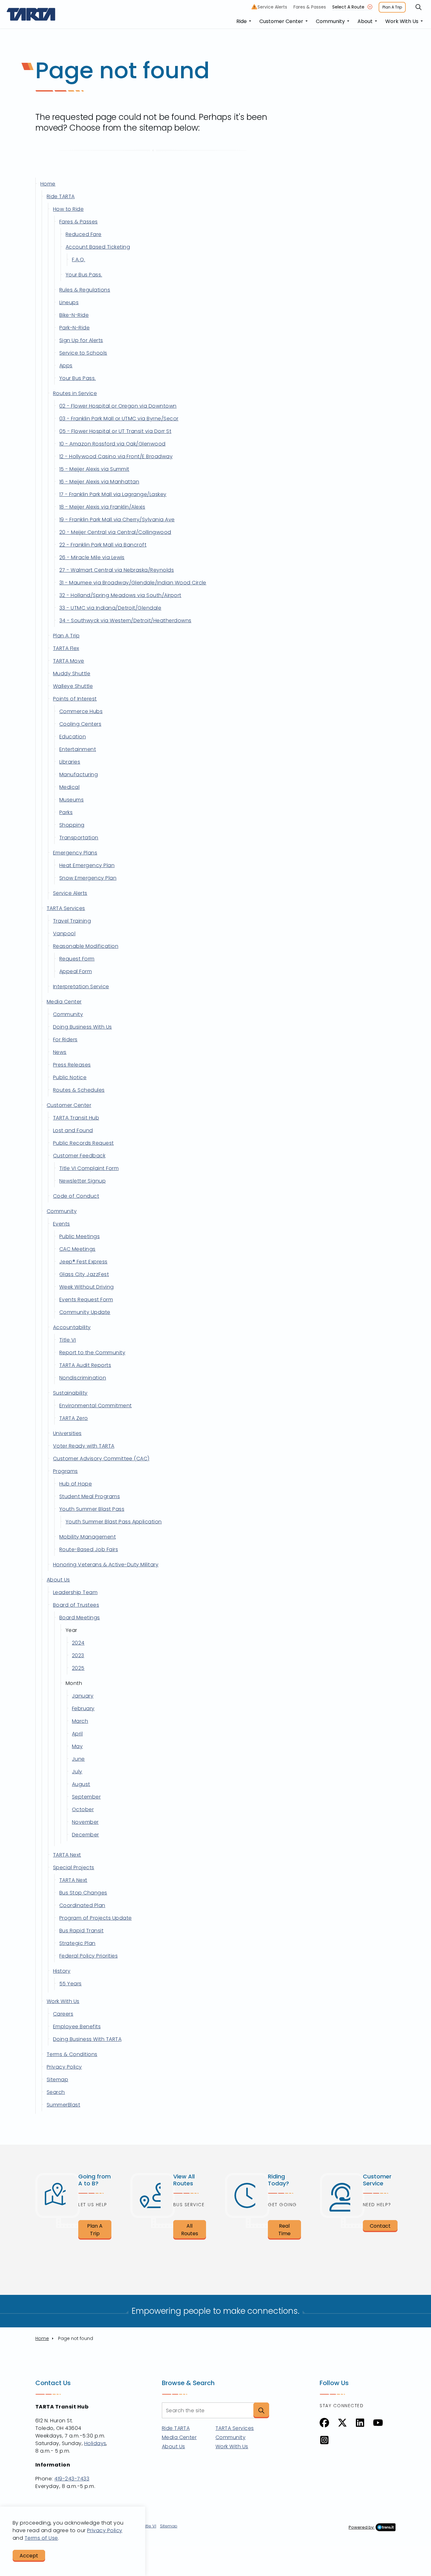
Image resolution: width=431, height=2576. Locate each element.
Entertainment (78, 749)
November (85, 1822)
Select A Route (348, 7)
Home (48, 184)
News (60, 1052)
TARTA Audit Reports (85, 1365)
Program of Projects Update (95, 1918)
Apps (66, 366)
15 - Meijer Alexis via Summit (94, 469)
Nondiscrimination (83, 1378)
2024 (78, 1643)
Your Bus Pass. (84, 275)
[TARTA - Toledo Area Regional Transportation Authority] (31, 14)
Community (330, 21)
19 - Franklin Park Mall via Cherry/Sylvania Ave (117, 520)
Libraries (70, 762)
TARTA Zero (74, 1418)
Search (56, 2092)
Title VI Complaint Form (89, 1168)
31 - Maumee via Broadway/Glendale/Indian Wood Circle (133, 583)
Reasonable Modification (86, 946)
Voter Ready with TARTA (84, 1446)
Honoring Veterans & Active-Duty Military (106, 1565)
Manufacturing (79, 774)
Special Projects (74, 1867)
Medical (69, 787)
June (78, 1759)
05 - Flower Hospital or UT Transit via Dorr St (115, 431)
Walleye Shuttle (73, 686)
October (83, 1809)
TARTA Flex (66, 648)
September (86, 1797)
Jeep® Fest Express (83, 1262)
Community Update (85, 1312)
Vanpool (64, 934)
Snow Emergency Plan (88, 878)
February (83, 1708)
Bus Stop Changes (83, 1893)
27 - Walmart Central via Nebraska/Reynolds (117, 570)
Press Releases (72, 1065)
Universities (67, 1433)
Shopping (72, 825)
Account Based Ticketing (98, 247)
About (365, 21)
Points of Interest (75, 699)
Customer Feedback (79, 1156)
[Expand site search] (418, 7)
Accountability (72, 1327)
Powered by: (362, 2527)
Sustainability (70, 1393)
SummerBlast (63, 2105)
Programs (65, 1471)
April (77, 1734)
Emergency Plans (75, 853)
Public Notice (70, 1077)
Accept (29, 2556)
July (77, 1772)
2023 (78, 1655)
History (62, 1971)
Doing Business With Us (83, 1027)
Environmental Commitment (96, 1406)
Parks (66, 812)
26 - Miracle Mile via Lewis (92, 557)
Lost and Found (73, 1130)
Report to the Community (92, 1353)
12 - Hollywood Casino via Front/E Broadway (116, 456)
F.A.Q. (79, 260)
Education (73, 737)
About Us (58, 1580)
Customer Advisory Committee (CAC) (101, 1459)
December (86, 1835)
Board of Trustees (76, 1605)
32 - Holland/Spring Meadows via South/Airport (120, 595)
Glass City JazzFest (84, 1274)
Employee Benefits (77, 2027)
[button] (261, 2410)
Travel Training (72, 921)
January (83, 1696)
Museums (71, 800)
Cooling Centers (80, 724)
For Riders (65, 1040)
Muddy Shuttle (72, 674)
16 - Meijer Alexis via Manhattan (99, 482)
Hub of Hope (76, 1484)
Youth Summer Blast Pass (92, 1509)
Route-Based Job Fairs (89, 1549)
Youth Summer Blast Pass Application (114, 1522)
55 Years (71, 1984)
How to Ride (68, 209)
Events (62, 1224)
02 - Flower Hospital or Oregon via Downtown (118, 406)
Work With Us (402, 21)
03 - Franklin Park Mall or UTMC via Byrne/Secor (119, 419)
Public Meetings (80, 1236)
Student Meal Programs (90, 1496)
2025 (78, 1668)
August (81, 1784)
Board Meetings (80, 1618)
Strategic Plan (77, 1943)
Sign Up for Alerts (81, 340)
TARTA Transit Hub (76, 1118)
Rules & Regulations (85, 290)
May (77, 1746)
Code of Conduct (76, 1196)
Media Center (64, 1002)
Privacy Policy (64, 2067)
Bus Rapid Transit (81, 1931)
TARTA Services (66, 908)
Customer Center (281, 21)
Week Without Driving (87, 1287)
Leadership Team (75, 1592)
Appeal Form (76, 971)
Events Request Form (86, 1300)
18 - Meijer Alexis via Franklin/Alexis (102, 507)
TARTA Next (67, 1855)
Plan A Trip (392, 7)
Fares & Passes (310, 7)
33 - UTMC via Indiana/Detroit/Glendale (110, 608)
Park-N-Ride (74, 328)
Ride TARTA (61, 196)
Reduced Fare (84, 234)
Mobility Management (88, 1537)
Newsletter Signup (83, 1181)
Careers (63, 2014)
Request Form (77, 959)
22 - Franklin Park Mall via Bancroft (103, 545)
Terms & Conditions (72, 2054)
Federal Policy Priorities (89, 1956)
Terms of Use (41, 2538)
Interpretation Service (81, 987)
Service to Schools (83, 353)
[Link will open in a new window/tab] (324, 2423)
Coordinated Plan (82, 1905)
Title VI (68, 1340)
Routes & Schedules (79, 1090)
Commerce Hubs (81, 711)
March (80, 1721)
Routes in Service (75, 393)
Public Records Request (83, 1143)
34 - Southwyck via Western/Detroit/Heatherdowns (125, 620)
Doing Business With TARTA (87, 2039)
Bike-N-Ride (74, 315)
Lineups (69, 302)
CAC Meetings (77, 1249)
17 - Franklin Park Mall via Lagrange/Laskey (113, 494)
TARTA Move (69, 661)
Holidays (95, 2443)
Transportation (79, 838)
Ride (242, 21)
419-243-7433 (72, 2479)
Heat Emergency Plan (87, 865)
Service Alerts (271, 7)
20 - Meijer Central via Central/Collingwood (115, 532)
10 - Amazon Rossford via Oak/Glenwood (112, 444)
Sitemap (57, 2080)
